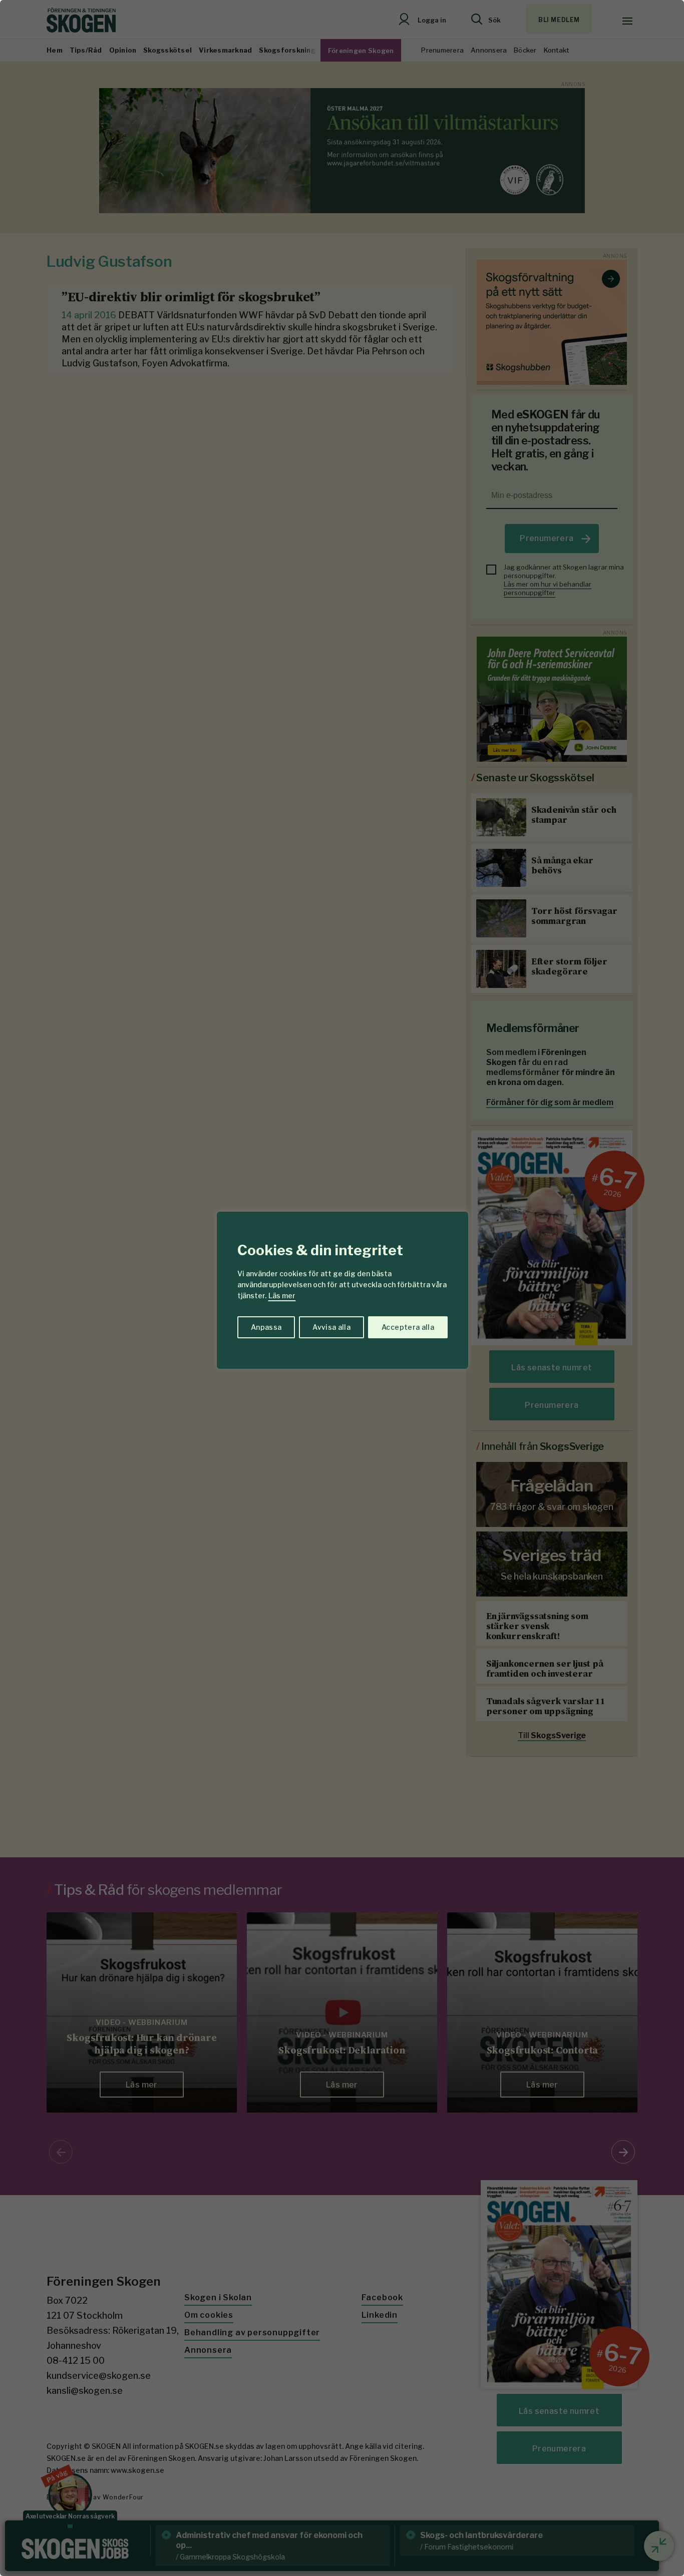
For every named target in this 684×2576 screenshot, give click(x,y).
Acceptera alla (408, 1327)
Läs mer (282, 1296)
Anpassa (266, 1327)
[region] (342, 1288)
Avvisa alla (331, 1327)
